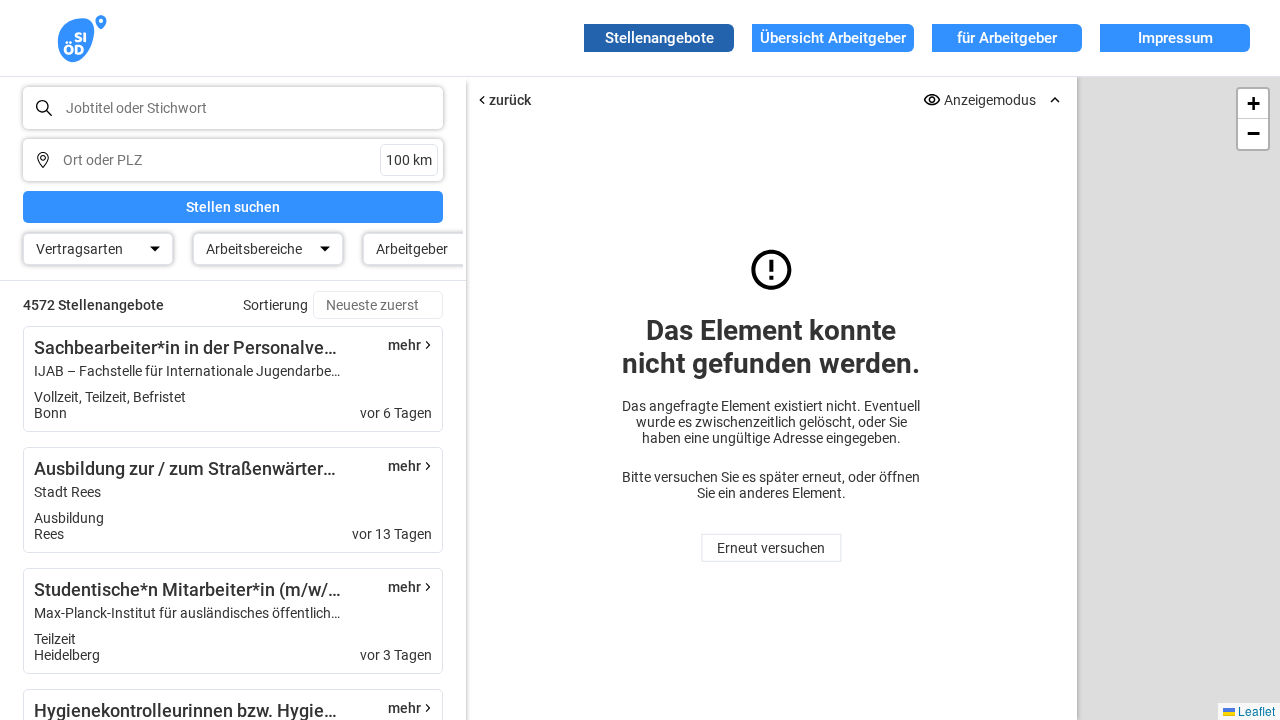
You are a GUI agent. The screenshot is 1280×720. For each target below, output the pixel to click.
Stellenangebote (659, 38)
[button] (1253, 104)
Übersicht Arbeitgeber (833, 38)
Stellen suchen (233, 207)
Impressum (1175, 38)
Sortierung (275, 305)
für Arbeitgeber (1007, 38)
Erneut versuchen (771, 548)
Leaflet (1255, 710)
